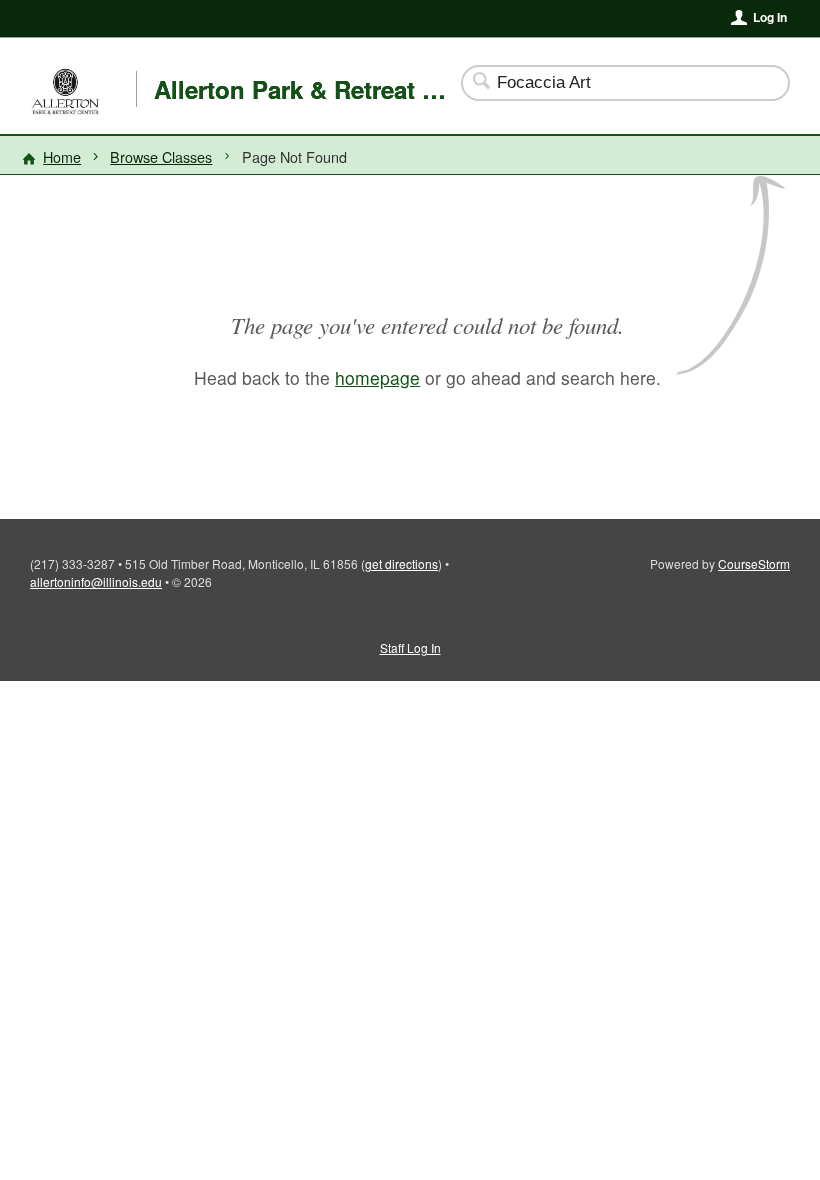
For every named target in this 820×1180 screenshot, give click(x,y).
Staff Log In (410, 647)
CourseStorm (754, 563)
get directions (401, 563)
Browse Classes (161, 156)
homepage (377, 377)
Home (62, 156)
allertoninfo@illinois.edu (96, 581)
